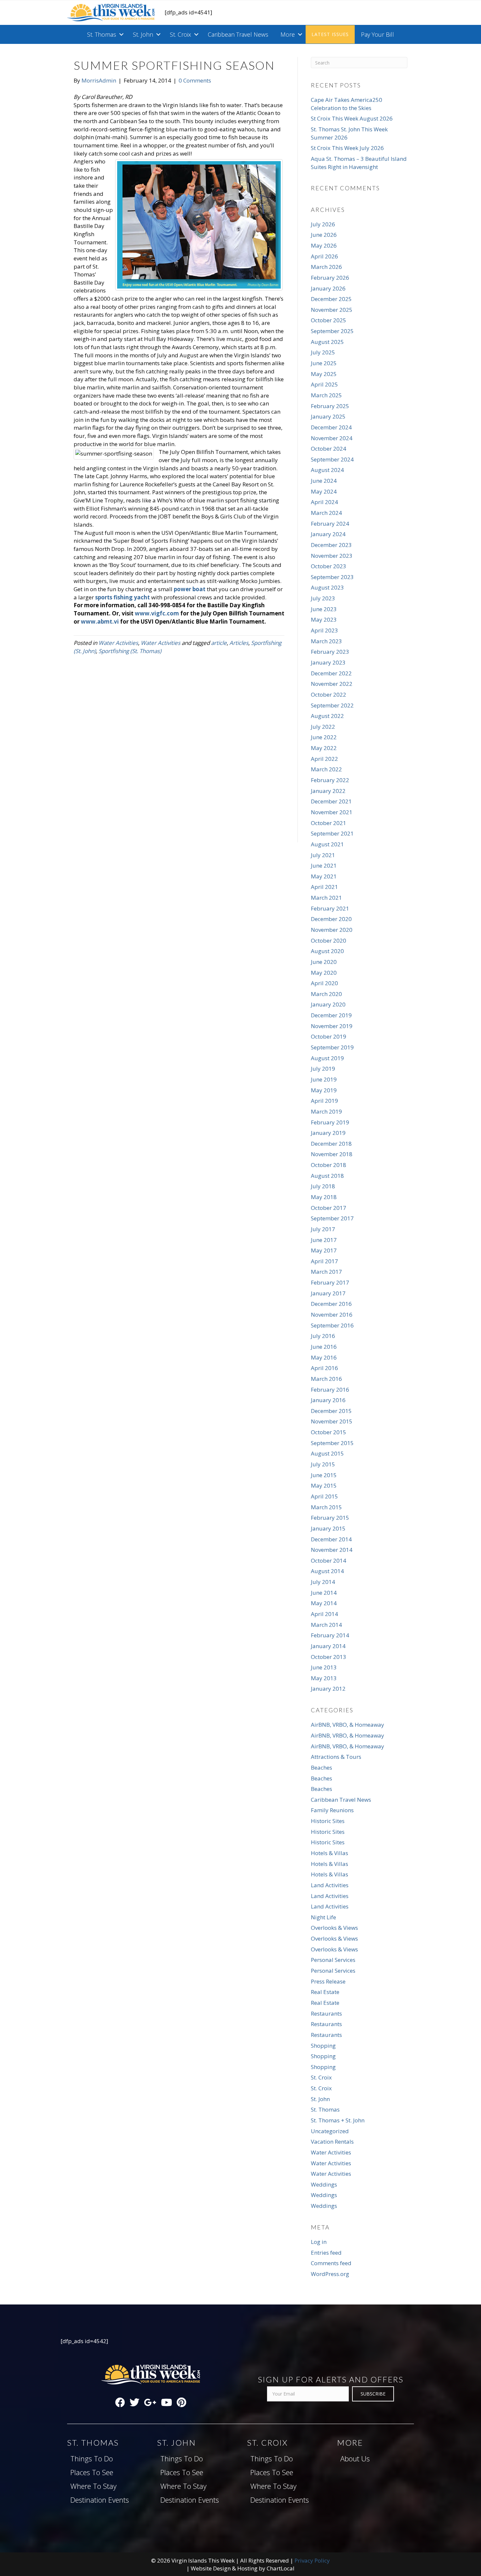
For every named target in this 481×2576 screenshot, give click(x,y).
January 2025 (328, 416)
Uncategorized (330, 2131)
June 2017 (324, 1240)
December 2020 (331, 919)
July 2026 (323, 224)
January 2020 (328, 1004)
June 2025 (324, 363)
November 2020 (332, 930)
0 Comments (195, 80)
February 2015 (330, 1518)
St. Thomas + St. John (338, 2120)
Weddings (324, 2184)
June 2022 (324, 737)
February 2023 (330, 652)
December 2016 (331, 1304)
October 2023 (329, 566)
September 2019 (332, 1047)
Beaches (321, 1767)
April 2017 (324, 1261)
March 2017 (326, 1272)
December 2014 (331, 1539)
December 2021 (331, 801)
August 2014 (327, 1571)
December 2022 (331, 673)
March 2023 (326, 641)
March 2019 (326, 1111)
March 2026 (326, 267)
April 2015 (324, 1496)
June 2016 (324, 1347)
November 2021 (332, 812)
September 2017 (332, 1218)
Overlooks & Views (334, 1928)
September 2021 (332, 833)
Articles (239, 643)
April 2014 (324, 1614)
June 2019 (324, 1079)
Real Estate (325, 1992)
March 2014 (326, 1625)
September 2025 (332, 331)
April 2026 (324, 256)
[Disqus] (179, 758)
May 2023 (324, 620)
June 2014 (324, 1593)
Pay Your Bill (377, 34)
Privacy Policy (312, 2560)
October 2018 (329, 1165)
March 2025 (326, 395)
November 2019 (332, 1026)
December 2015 (331, 1411)
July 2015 (323, 1464)
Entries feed (326, 2253)
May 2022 (324, 748)
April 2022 (324, 759)
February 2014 (330, 1635)
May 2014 (324, 1603)
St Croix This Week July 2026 (347, 148)
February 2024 (330, 524)
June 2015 (324, 1475)
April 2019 (324, 1101)
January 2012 (328, 1689)
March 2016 (326, 1379)
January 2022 (328, 791)
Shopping (323, 2046)
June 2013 (324, 1667)
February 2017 (330, 1282)
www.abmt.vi (100, 621)
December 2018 (331, 1144)
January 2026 (328, 288)
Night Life (323, 1917)
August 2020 (327, 951)
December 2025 (331, 299)
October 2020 (329, 940)
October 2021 (329, 823)
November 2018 (332, 1154)
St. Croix (180, 34)
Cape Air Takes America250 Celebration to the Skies (347, 104)
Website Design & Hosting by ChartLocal (243, 2568)
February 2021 (330, 908)
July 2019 (323, 1069)
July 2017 (323, 1229)
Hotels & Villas (330, 1853)
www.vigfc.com (157, 613)
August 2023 (327, 587)
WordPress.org (330, 2274)
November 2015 (332, 1421)
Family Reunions (332, 1810)
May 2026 (324, 245)
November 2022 (332, 684)
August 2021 (327, 844)
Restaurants (326, 2013)
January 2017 (328, 1293)
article (219, 643)
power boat (190, 589)
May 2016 (324, 1357)
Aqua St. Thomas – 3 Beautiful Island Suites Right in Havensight (359, 163)
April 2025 (324, 384)
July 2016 (323, 1336)
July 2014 (323, 1582)
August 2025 (327, 342)
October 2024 (329, 449)
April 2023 (324, 630)
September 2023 (332, 577)
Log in (319, 2242)
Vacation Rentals (332, 2142)
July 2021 (323, 855)
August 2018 (327, 1176)
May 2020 (324, 973)
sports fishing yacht (123, 597)
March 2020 (326, 994)
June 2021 (324, 865)
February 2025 (330, 406)
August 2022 (327, 716)
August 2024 (327, 470)
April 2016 (324, 1368)
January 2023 (328, 662)
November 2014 (332, 1550)
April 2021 (324, 887)
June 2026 (324, 235)
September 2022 (332, 705)
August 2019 (327, 1058)
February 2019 (330, 1122)
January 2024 (328, 534)
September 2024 (332, 459)
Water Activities (118, 643)
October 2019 (329, 1036)
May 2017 (324, 1250)
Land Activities (330, 1885)
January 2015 (328, 1528)
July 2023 (323, 598)
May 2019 (324, 1090)
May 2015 (324, 1485)
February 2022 (330, 780)
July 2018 (323, 1186)
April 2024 (324, 502)
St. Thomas (102, 34)
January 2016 (328, 1400)
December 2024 (331, 427)
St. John (143, 34)
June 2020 (324, 962)
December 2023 (331, 545)
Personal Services (333, 1960)
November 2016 (332, 1315)
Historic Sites (328, 1821)
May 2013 (324, 1678)
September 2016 (332, 1325)
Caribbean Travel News (238, 34)
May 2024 (324, 491)
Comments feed (331, 2263)
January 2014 (328, 1646)
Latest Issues (330, 34)
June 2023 (324, 609)
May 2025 (324, 374)
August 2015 (327, 1453)
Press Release (328, 1981)
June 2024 (324, 481)
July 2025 (323, 352)
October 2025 (329, 320)
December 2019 (331, 1015)
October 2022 (329, 695)
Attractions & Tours (336, 1757)
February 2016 (330, 1390)
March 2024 (326, 513)
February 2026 (330, 278)
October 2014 (329, 1561)
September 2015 (332, 1443)
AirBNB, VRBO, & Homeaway (347, 1725)
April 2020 (324, 983)
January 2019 (328, 1133)
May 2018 (324, 1197)
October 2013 (329, 1657)
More (288, 34)
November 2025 (332, 310)
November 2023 (332, 556)
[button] (121, 34)
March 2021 (326, 898)
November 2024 (332, 438)
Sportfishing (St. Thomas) (130, 651)
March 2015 (326, 1507)
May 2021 (324, 876)
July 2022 (323, 727)
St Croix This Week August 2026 (352, 118)
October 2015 (329, 1432)
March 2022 (326, 769)
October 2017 (329, 1208)
